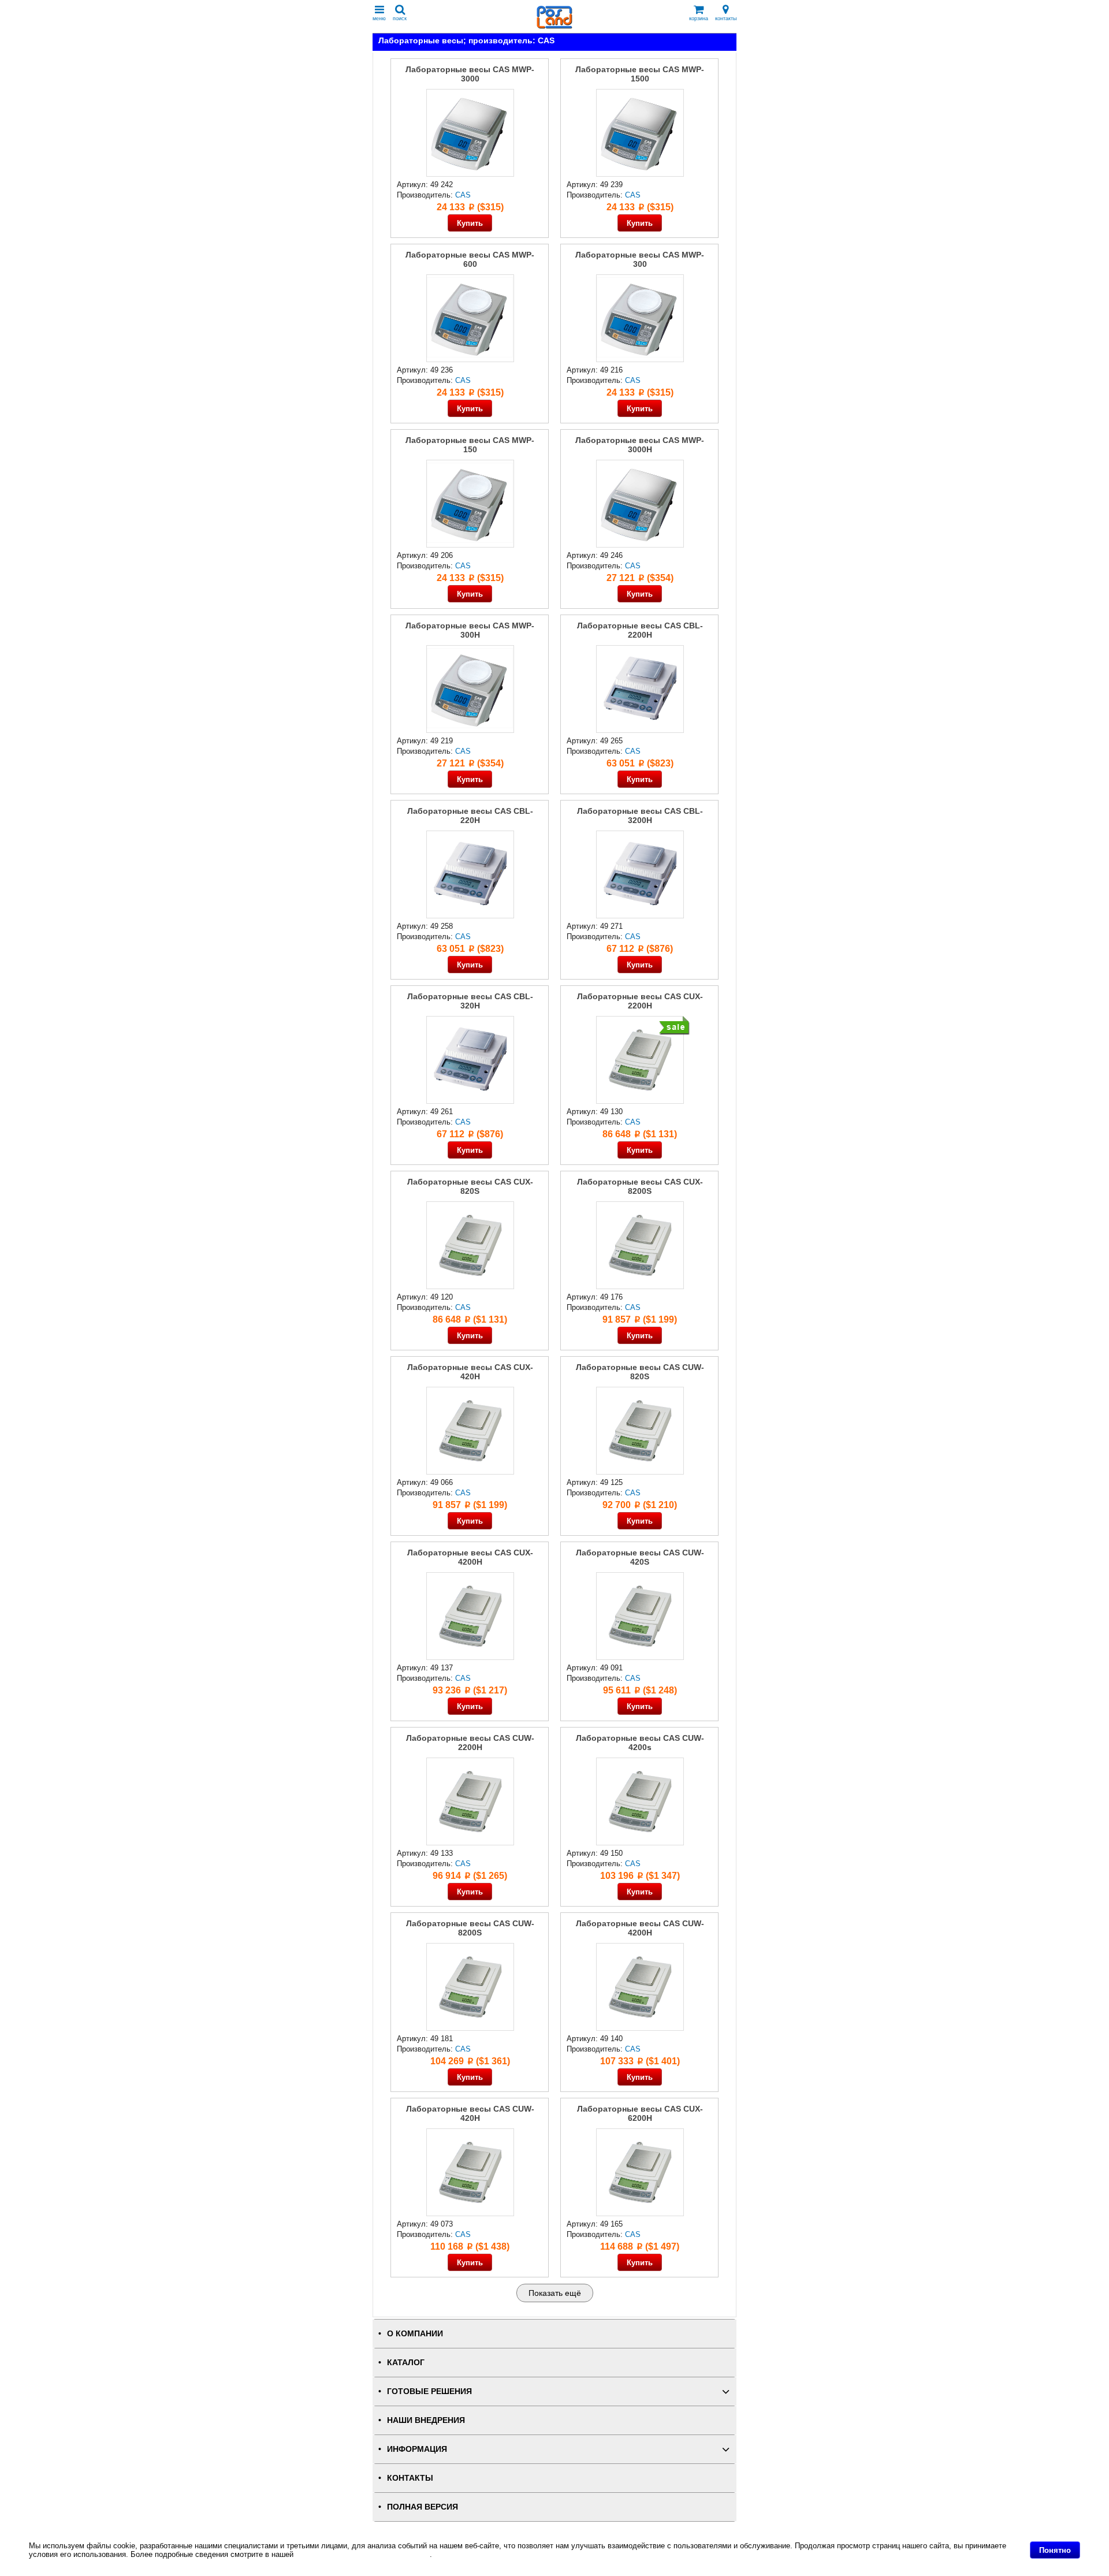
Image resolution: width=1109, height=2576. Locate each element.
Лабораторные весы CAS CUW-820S (640, 1372)
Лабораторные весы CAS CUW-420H (470, 2113)
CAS (463, 195)
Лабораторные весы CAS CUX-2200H (640, 1001)
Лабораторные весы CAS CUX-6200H (640, 2113)
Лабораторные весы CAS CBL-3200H (640, 816)
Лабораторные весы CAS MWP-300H (470, 630)
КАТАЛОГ (406, 2363)
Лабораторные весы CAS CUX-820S (470, 1186)
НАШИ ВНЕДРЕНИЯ (426, 2420)
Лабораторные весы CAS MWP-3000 (470, 74)
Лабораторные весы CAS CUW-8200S (470, 1928)
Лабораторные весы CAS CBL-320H (470, 1001)
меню (379, 18)
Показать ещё (555, 2293)
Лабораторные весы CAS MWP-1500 (640, 74)
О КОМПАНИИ (415, 2334)
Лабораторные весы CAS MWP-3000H (640, 445)
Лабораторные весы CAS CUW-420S (640, 1557)
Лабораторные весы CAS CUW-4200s (640, 1743)
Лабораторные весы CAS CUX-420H (470, 1372)
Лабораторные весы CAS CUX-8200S (640, 1186)
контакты (726, 18)
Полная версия (423, 2507)
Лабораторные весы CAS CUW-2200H (470, 1743)
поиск (400, 18)
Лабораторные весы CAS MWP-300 (640, 259)
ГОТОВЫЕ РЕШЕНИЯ (429, 2391)
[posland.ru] (554, 26)
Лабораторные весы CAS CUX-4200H (470, 1557)
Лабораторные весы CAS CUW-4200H (640, 1928)
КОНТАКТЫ (410, 2478)
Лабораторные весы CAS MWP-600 (470, 259)
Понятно (1055, 2550)
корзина (699, 18)
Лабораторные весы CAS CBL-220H (470, 816)
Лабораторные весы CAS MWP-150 (470, 445)
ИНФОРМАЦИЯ (417, 2449)
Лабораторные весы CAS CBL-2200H (640, 630)
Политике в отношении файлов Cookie (363, 2554)
